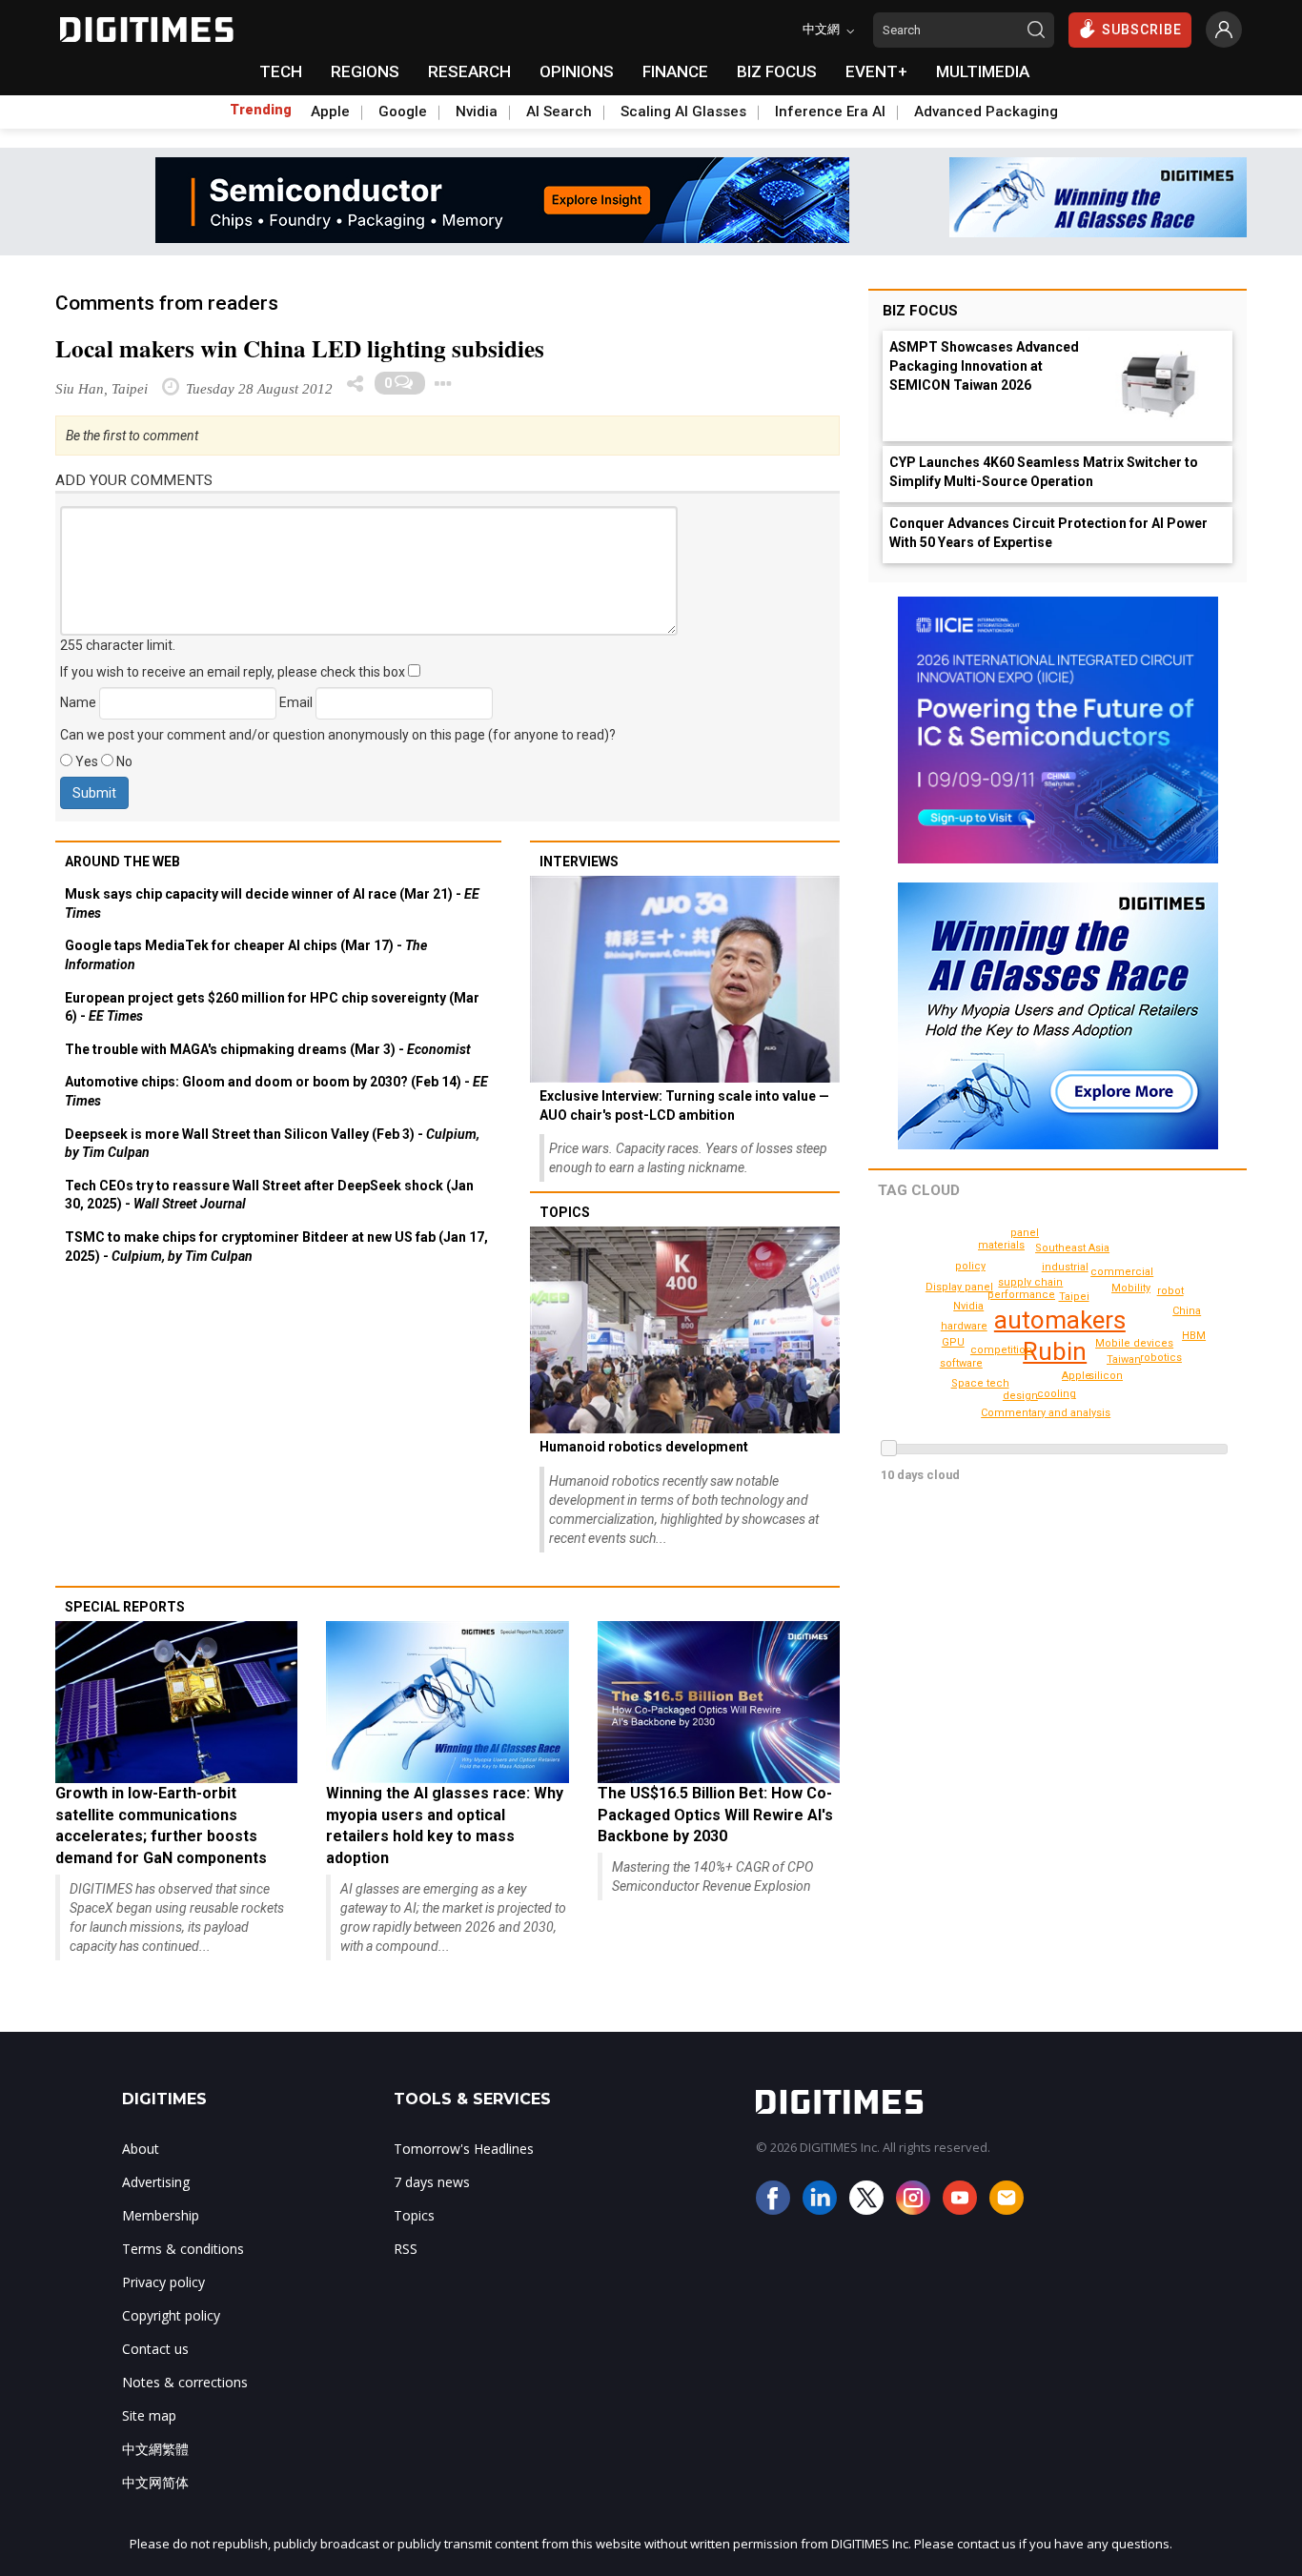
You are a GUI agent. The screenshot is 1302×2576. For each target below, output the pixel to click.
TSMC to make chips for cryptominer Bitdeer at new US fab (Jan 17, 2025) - (276, 1247)
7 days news (432, 2182)
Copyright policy (171, 2315)
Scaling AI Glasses (683, 112)
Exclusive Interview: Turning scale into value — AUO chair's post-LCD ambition (684, 1105)
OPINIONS (577, 71)
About (141, 2149)
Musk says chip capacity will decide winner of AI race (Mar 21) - (272, 903)
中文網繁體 (155, 2449)
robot (1170, 1291)
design (1020, 1396)
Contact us (155, 2349)
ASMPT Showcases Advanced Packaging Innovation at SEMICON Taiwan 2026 (984, 366)
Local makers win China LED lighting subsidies (300, 348)
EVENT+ (876, 71)
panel (1025, 1233)
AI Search (559, 112)
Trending (261, 110)
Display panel (959, 1287)
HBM (1194, 1336)
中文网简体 (155, 2482)
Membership (161, 2215)
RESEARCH (469, 71)
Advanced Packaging (986, 112)
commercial (1122, 1272)
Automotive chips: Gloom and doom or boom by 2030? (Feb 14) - (276, 1091)
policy (970, 1266)
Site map (149, 2415)
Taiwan (1124, 1359)
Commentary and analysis (1046, 1413)
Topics (565, 1212)
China (1187, 1311)
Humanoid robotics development (644, 1447)
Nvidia (477, 112)
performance (1021, 1295)
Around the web (122, 862)
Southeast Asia (1072, 1248)
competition (1001, 1350)
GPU (953, 1342)
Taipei (1074, 1297)
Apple (330, 112)
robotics (1161, 1358)
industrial (1065, 1267)
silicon (1106, 1376)
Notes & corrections (185, 2382)
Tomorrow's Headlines (464, 2149)
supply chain (1030, 1282)
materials (1001, 1245)
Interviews (579, 862)
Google (403, 112)
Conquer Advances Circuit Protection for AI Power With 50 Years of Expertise (1048, 533)
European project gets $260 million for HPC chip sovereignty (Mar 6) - (272, 1007)
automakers (1060, 1320)
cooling (1057, 1394)
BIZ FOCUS (777, 71)
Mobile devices (1134, 1343)
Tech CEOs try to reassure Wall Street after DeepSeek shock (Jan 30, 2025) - (269, 1195)
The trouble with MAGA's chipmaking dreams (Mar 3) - (268, 1049)
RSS (406, 2249)
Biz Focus (920, 311)
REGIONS (365, 71)
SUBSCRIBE (1142, 30)
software (961, 1363)
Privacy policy (163, 2282)
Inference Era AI (830, 112)
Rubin (1055, 1351)
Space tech (980, 1383)
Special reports (125, 1607)
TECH (281, 71)
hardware (964, 1326)
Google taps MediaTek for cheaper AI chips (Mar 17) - (246, 955)
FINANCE (675, 71)
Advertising (156, 2182)
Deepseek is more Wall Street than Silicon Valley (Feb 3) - (272, 1144)
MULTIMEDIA (983, 71)
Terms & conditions (183, 2249)
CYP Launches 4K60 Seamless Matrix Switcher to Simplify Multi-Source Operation (1044, 472)
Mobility (1131, 1288)
